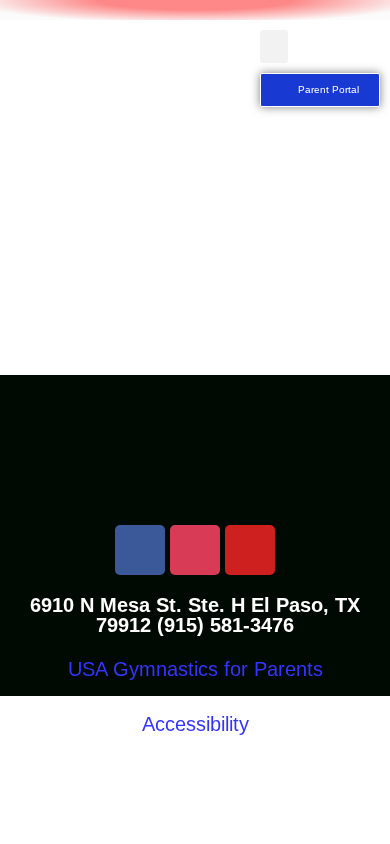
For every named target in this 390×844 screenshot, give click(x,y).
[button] (274, 46)
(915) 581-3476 (225, 625)
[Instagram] (195, 550)
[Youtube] (250, 550)
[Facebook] (140, 550)
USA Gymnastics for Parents (195, 669)
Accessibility (195, 724)
